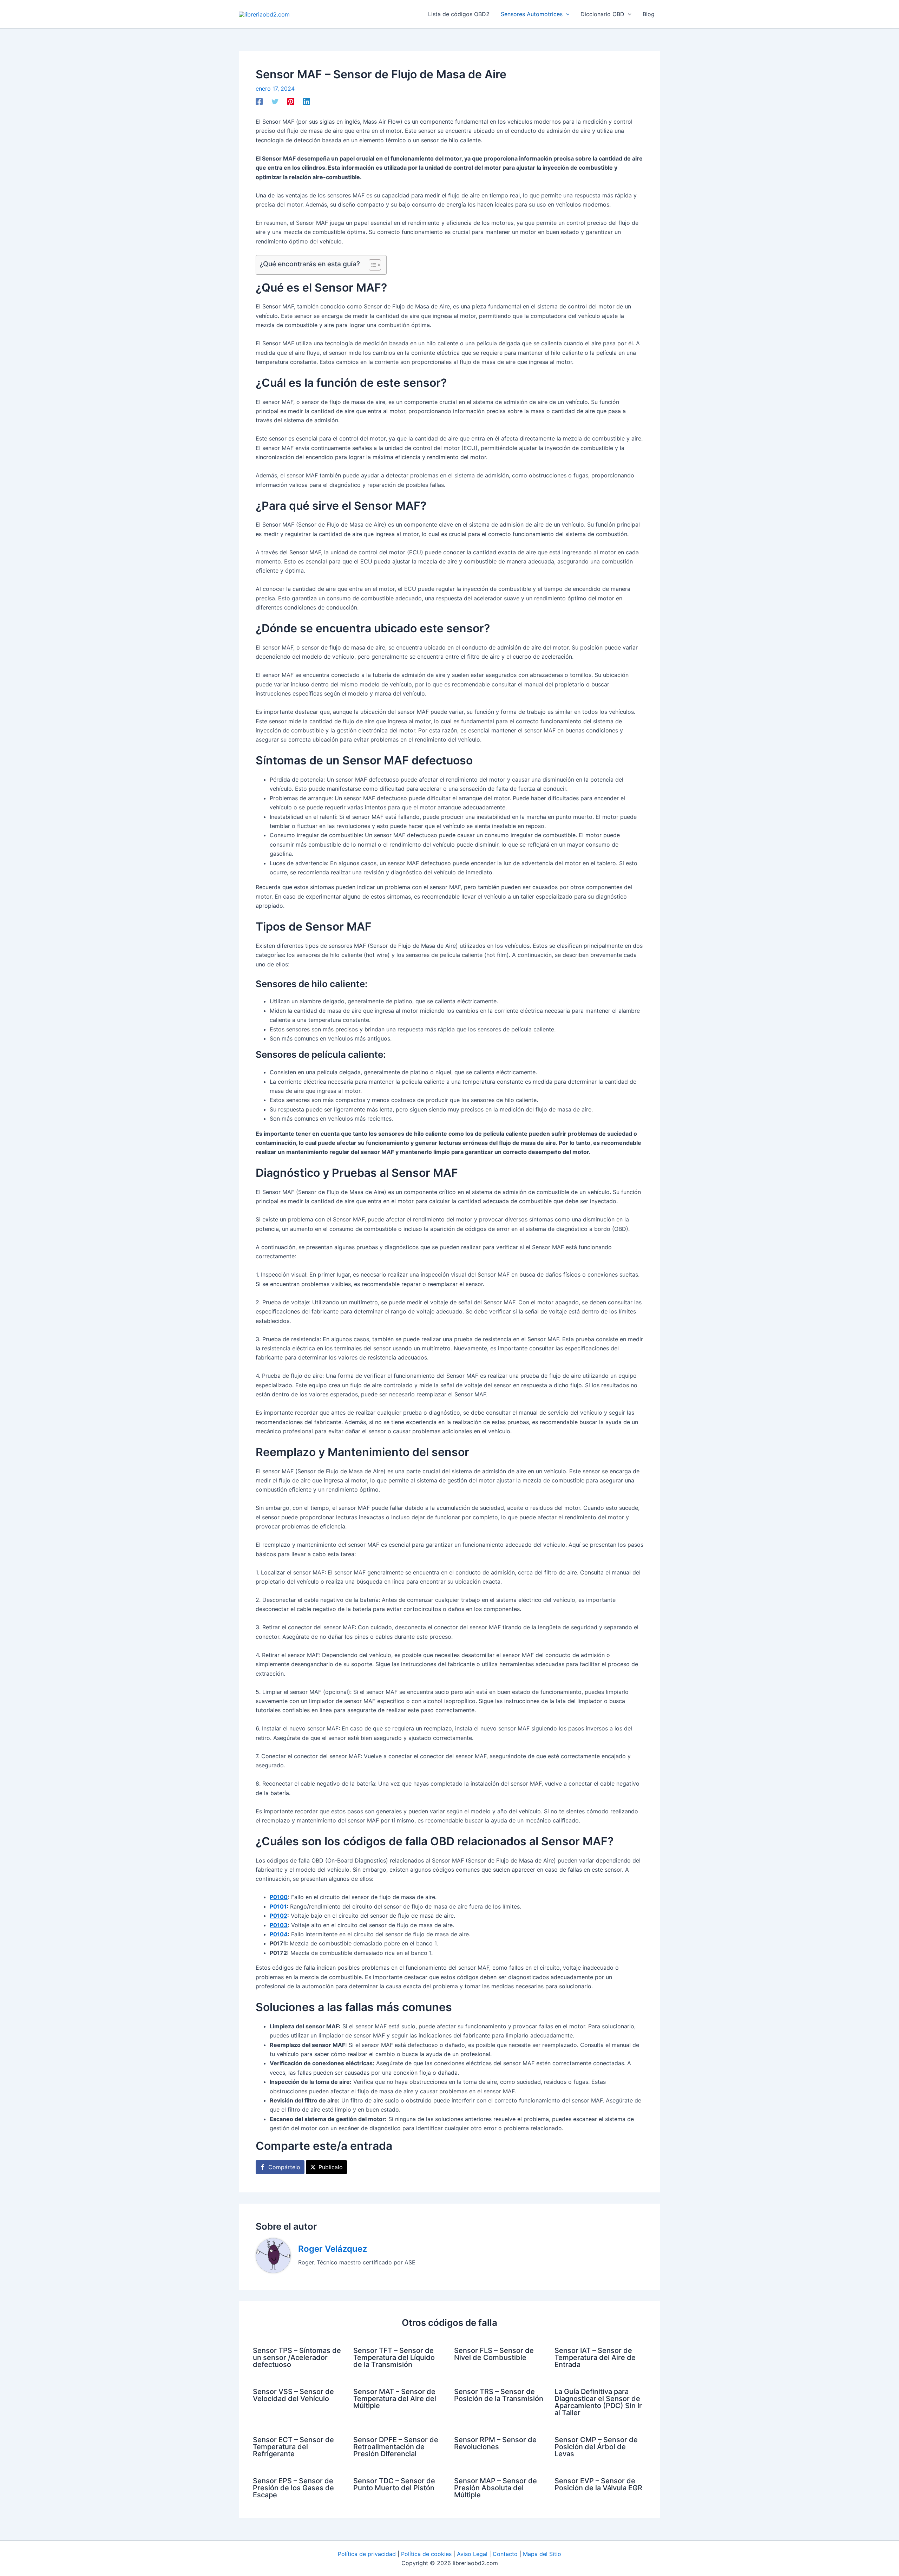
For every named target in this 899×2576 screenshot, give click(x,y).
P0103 (279, 1925)
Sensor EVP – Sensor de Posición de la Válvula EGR (598, 2484)
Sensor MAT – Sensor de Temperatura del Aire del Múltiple (395, 2399)
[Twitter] (275, 102)
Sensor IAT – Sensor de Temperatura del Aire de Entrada (595, 2357)
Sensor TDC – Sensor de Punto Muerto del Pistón (394, 2484)
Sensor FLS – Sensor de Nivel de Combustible (494, 2354)
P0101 (278, 1906)
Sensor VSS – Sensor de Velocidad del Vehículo (293, 2395)
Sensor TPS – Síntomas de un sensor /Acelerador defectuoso (297, 2357)
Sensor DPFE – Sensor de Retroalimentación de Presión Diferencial (396, 2447)
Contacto (505, 2554)
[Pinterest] (291, 102)
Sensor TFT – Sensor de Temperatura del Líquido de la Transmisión (394, 2357)
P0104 (279, 1934)
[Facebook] (259, 102)
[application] (566, 14)
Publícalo (331, 2167)
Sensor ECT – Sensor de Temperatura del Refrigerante (293, 2447)
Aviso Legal (472, 2554)
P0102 (278, 1916)
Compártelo (284, 2167)
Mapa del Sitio (542, 2554)
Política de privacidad (367, 2554)
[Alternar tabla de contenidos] (371, 265)
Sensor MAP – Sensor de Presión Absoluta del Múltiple (496, 2488)
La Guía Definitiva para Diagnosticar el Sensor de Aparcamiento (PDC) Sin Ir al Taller (598, 2402)
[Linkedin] (307, 102)
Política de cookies (426, 2554)
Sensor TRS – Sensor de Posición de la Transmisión (499, 2395)
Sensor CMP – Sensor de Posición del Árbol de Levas (596, 2447)
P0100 (279, 1897)
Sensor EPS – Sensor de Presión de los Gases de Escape (293, 2488)
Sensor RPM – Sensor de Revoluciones (495, 2443)
